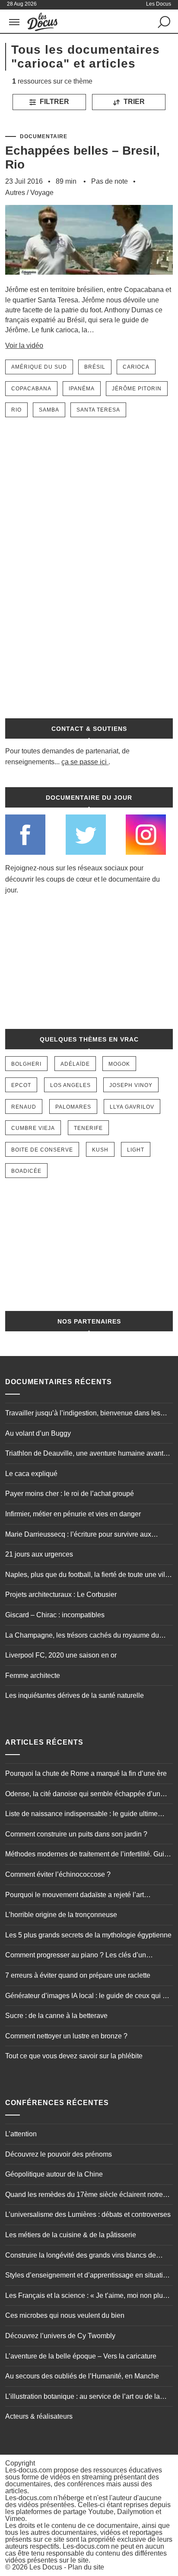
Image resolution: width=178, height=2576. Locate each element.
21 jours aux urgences (39, 1554)
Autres (15, 193)
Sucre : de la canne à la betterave (56, 2016)
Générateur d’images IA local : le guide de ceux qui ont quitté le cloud (89, 1997)
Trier (133, 102)
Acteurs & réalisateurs (39, 2416)
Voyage (42, 193)
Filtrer (54, 102)
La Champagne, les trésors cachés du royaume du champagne (82, 1636)
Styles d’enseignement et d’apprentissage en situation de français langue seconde (88, 2276)
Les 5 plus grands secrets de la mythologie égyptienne (88, 1935)
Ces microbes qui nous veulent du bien (65, 2315)
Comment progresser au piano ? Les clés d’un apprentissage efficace (76, 1956)
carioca (136, 367)
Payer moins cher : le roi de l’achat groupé (70, 1494)
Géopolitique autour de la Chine (54, 2174)
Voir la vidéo (24, 346)
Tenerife (88, 1128)
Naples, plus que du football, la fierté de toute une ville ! (88, 1576)
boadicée (26, 1171)
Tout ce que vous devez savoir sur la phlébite (74, 2056)
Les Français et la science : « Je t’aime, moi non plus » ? (89, 2297)
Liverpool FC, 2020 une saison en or (61, 1655)
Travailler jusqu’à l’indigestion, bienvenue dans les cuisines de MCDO (83, 1414)
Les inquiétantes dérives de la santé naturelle (75, 1695)
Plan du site (86, 2567)
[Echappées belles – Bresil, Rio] (89, 281)
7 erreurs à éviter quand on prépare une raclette (78, 1975)
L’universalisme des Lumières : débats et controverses (88, 2214)
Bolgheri (26, 1064)
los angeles (70, 1085)
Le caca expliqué (31, 1474)
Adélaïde (75, 1064)
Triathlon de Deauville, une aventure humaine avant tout (84, 1454)
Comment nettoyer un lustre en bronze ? (66, 2036)
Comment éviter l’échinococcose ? (58, 1874)
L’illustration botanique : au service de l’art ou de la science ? (83, 2398)
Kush (100, 1150)
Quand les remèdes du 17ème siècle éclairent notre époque (84, 2196)
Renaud (24, 1107)
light (136, 1150)
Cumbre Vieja (33, 1128)
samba (49, 410)
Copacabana (31, 389)
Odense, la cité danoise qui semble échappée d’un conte (83, 1795)
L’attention (21, 2134)
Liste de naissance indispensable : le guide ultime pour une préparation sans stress (81, 1815)
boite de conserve (42, 1150)
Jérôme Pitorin (137, 389)
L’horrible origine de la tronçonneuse (61, 1915)
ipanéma (82, 389)
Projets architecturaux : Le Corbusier (61, 1595)
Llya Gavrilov (132, 1107)
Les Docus (46, 2567)
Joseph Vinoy (131, 1085)
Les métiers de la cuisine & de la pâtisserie (71, 2235)
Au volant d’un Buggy (38, 1433)
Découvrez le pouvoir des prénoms (59, 2154)
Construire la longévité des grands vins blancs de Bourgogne (81, 2256)
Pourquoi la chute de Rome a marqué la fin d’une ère (86, 1773)
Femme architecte (33, 1676)
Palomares (73, 1107)
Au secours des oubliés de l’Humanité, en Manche (82, 2376)
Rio (16, 410)
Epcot (21, 1085)
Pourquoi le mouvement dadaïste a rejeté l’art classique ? (75, 1896)
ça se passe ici (84, 762)
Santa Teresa (98, 410)
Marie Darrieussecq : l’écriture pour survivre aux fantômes (78, 1535)
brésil (95, 367)
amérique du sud (39, 367)
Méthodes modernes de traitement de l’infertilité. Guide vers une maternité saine (89, 1855)
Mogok (119, 1064)
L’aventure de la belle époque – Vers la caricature (81, 2356)
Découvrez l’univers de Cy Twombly (60, 2336)
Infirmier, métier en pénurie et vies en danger (73, 1514)
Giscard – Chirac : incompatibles (55, 1615)
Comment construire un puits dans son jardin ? (76, 1834)
